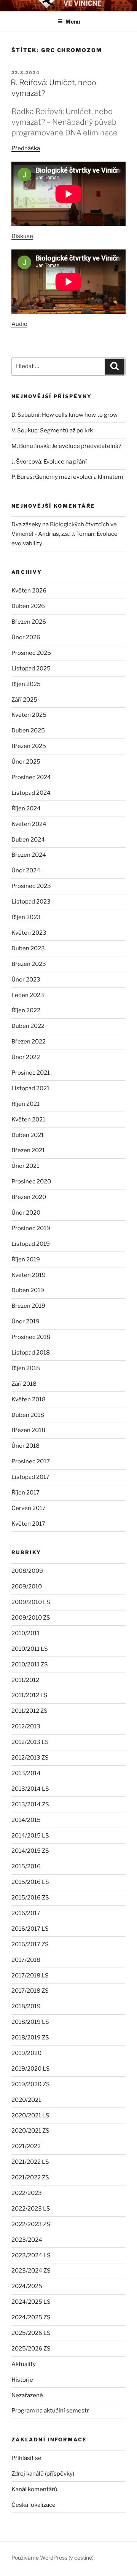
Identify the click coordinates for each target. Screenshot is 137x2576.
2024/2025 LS (31, 2302)
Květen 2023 (29, 933)
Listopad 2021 (30, 1088)
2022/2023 (27, 2193)
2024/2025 (27, 2286)
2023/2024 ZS (31, 2271)
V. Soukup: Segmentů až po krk (52, 430)
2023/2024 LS (31, 2255)
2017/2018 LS (30, 1976)
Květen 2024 (29, 824)
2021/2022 (26, 2146)
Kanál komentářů (34, 2489)
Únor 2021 (25, 1166)
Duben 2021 (28, 1135)
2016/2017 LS (30, 1929)
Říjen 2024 (26, 808)
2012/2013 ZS (30, 1758)
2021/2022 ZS (30, 2177)
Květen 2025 (29, 715)
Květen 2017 (28, 1524)
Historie (22, 2380)
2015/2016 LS (30, 1882)
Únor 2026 (26, 637)
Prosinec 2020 (31, 1182)
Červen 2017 (29, 1508)
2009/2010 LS (31, 1602)
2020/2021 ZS (30, 2131)
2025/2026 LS (31, 2333)
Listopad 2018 (31, 1353)
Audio (19, 324)
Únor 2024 (26, 870)
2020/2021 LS (30, 2115)
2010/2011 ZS (30, 1664)
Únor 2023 (26, 980)
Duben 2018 (28, 1415)
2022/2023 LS (31, 2209)
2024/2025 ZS (31, 2317)
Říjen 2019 (26, 1259)
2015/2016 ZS (30, 1898)
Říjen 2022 (26, 1010)
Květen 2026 (29, 591)
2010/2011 (25, 1633)
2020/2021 (26, 2100)
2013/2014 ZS (30, 1804)
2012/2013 (26, 1726)
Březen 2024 (29, 855)
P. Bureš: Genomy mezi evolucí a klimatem (67, 477)
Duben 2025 (28, 731)
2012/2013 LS (30, 1742)
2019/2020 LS (31, 2069)
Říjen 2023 (26, 917)
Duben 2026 (28, 606)
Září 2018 (24, 1384)
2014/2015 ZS (30, 1851)
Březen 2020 (29, 1197)
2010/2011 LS (30, 1649)
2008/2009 (27, 1571)
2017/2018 (26, 1960)
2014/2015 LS (30, 1836)
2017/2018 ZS (30, 1991)
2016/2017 (26, 1913)
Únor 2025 (26, 762)
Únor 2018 (25, 1446)
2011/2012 (25, 1680)
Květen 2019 (29, 1275)
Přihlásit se (26, 2458)
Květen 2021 (28, 1120)
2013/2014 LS (30, 1789)
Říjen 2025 (26, 684)
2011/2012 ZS (29, 1711)
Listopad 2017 (30, 1477)
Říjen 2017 (25, 1493)
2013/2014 (26, 1773)
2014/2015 (26, 1820)
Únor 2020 (26, 1213)
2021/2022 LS (30, 2162)
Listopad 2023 (31, 902)
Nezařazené (27, 2395)
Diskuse (22, 236)
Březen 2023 (29, 964)
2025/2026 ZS (31, 2349)
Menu (73, 21)
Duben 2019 (28, 1290)
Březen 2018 (28, 1430)
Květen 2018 (29, 1399)
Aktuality (24, 2364)
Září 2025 (24, 700)
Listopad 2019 (31, 1244)
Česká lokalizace (33, 2505)
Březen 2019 (28, 1306)
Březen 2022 (29, 1042)
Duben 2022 (28, 1026)
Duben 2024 (28, 840)
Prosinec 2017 (31, 1461)
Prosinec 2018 (31, 1337)
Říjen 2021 (25, 1104)
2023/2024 (27, 2240)
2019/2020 (26, 2053)
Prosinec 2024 (31, 777)
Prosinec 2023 (31, 886)
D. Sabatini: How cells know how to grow (65, 415)
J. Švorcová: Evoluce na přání (49, 462)
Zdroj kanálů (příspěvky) (43, 2474)
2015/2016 (26, 1866)
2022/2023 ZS (31, 2224)
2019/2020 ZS (31, 2084)
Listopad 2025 (31, 669)
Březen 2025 (29, 746)
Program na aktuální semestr (50, 2411)
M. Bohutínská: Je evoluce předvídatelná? (66, 446)
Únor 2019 (25, 1321)
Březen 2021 (28, 1150)
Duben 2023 (28, 948)
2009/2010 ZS (31, 1618)
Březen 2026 (29, 622)
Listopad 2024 (31, 793)
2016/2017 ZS (30, 1944)
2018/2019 (26, 2006)
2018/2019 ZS (30, 2038)
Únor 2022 (26, 1057)
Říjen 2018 (26, 1368)
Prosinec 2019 (31, 1228)
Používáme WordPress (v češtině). (53, 2558)
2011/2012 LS (29, 1695)
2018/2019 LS (30, 2022)
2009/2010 (27, 1587)
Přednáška (26, 148)
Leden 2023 (28, 995)
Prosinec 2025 (31, 653)
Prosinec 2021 (31, 1073)
